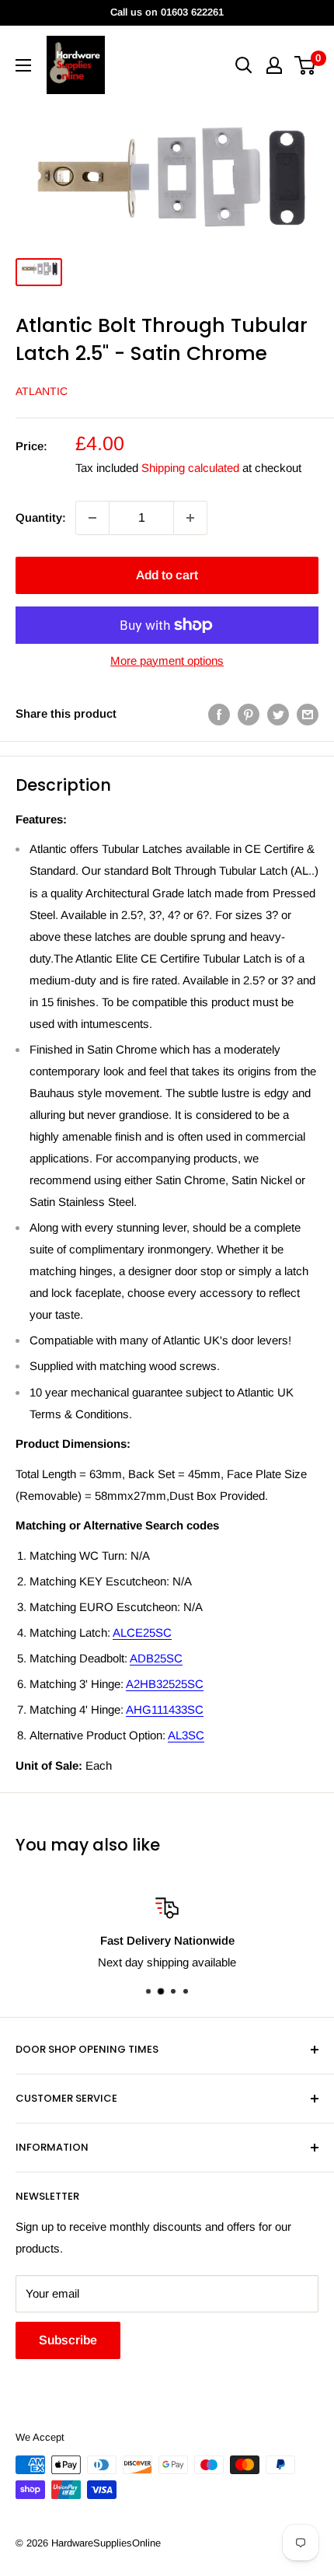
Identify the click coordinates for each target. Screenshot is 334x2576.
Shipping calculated (190, 468)
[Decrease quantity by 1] (92, 518)
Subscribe (68, 2340)
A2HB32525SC (165, 1684)
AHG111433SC (165, 1709)
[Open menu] (23, 65)
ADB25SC (156, 1658)
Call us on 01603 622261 (167, 12)
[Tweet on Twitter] (278, 714)
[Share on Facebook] (219, 714)
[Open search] (244, 65)
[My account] (274, 65)
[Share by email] (308, 714)
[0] (306, 65)
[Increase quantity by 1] (190, 518)
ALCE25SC (142, 1632)
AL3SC (186, 1735)
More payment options (167, 661)
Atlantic (42, 391)
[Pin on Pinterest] (249, 714)
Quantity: (41, 517)
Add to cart (167, 575)
